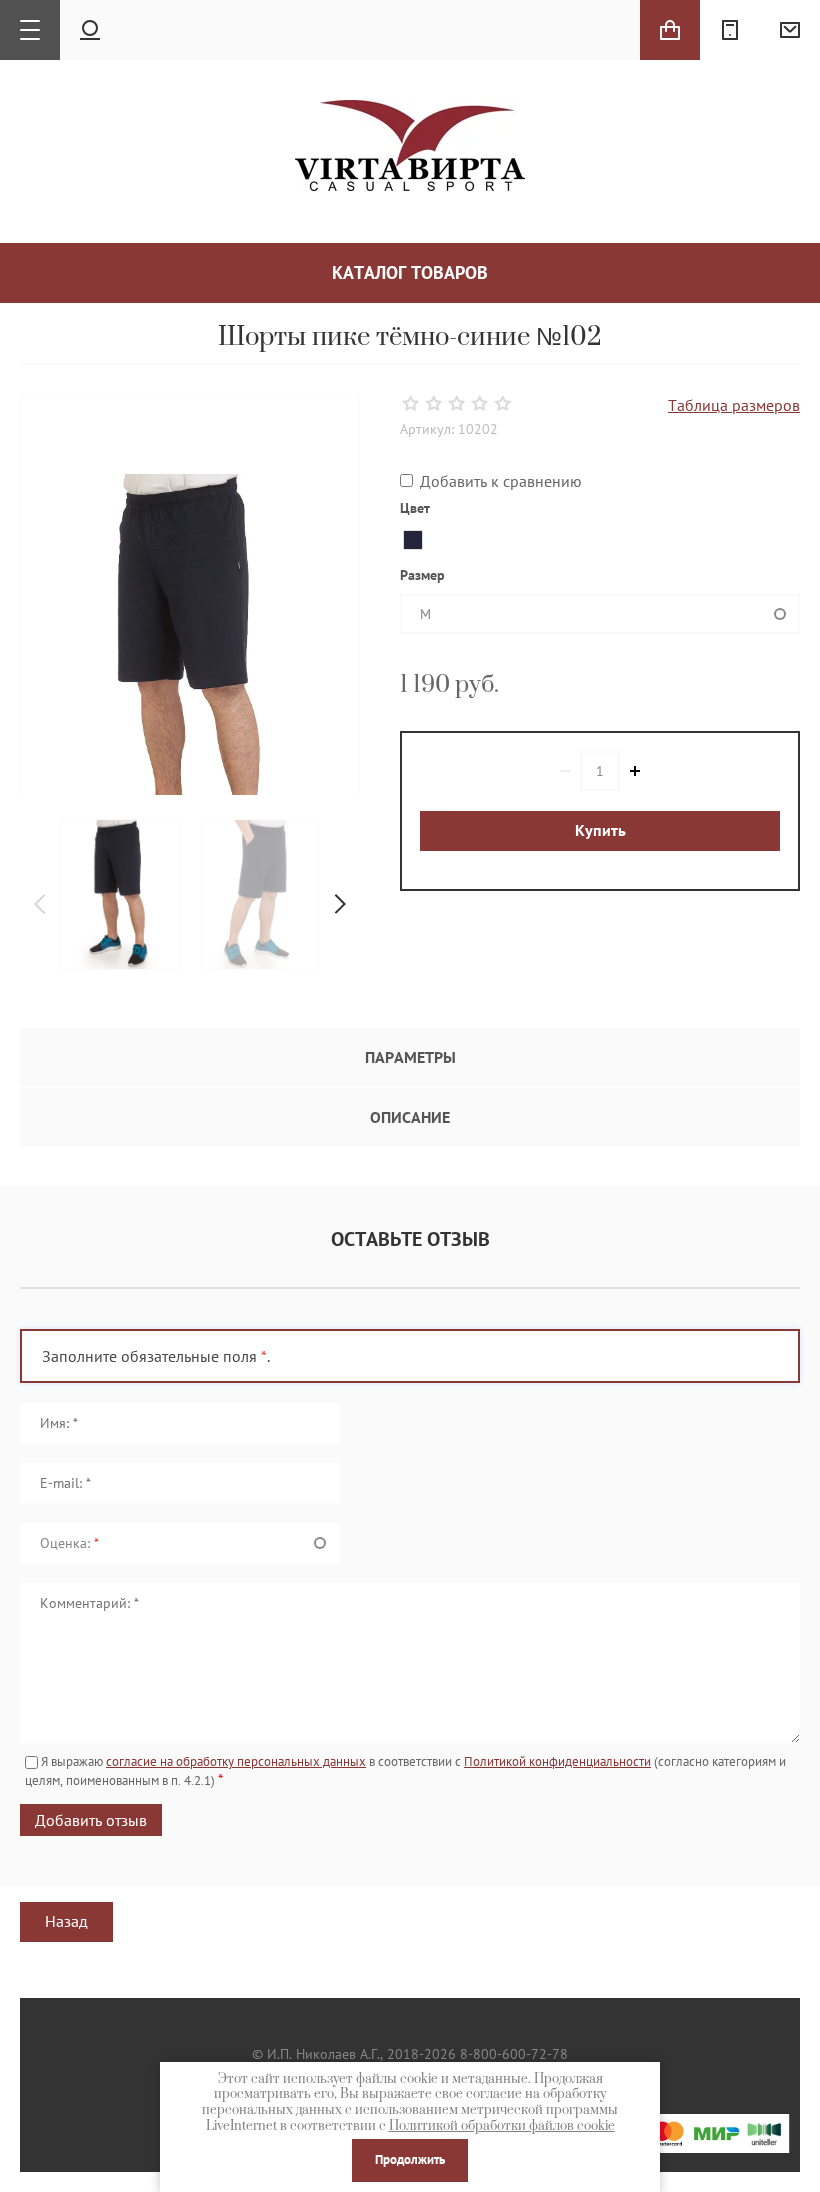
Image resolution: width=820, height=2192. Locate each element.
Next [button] (340, 904)
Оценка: (69, 1543)
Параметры (410, 1057)
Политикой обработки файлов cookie (502, 2126)
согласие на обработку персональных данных (236, 1761)
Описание (410, 1117)
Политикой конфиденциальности (557, 1761)
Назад (66, 1921)
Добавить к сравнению (499, 481)
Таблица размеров (734, 405)
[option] (120, 894)
